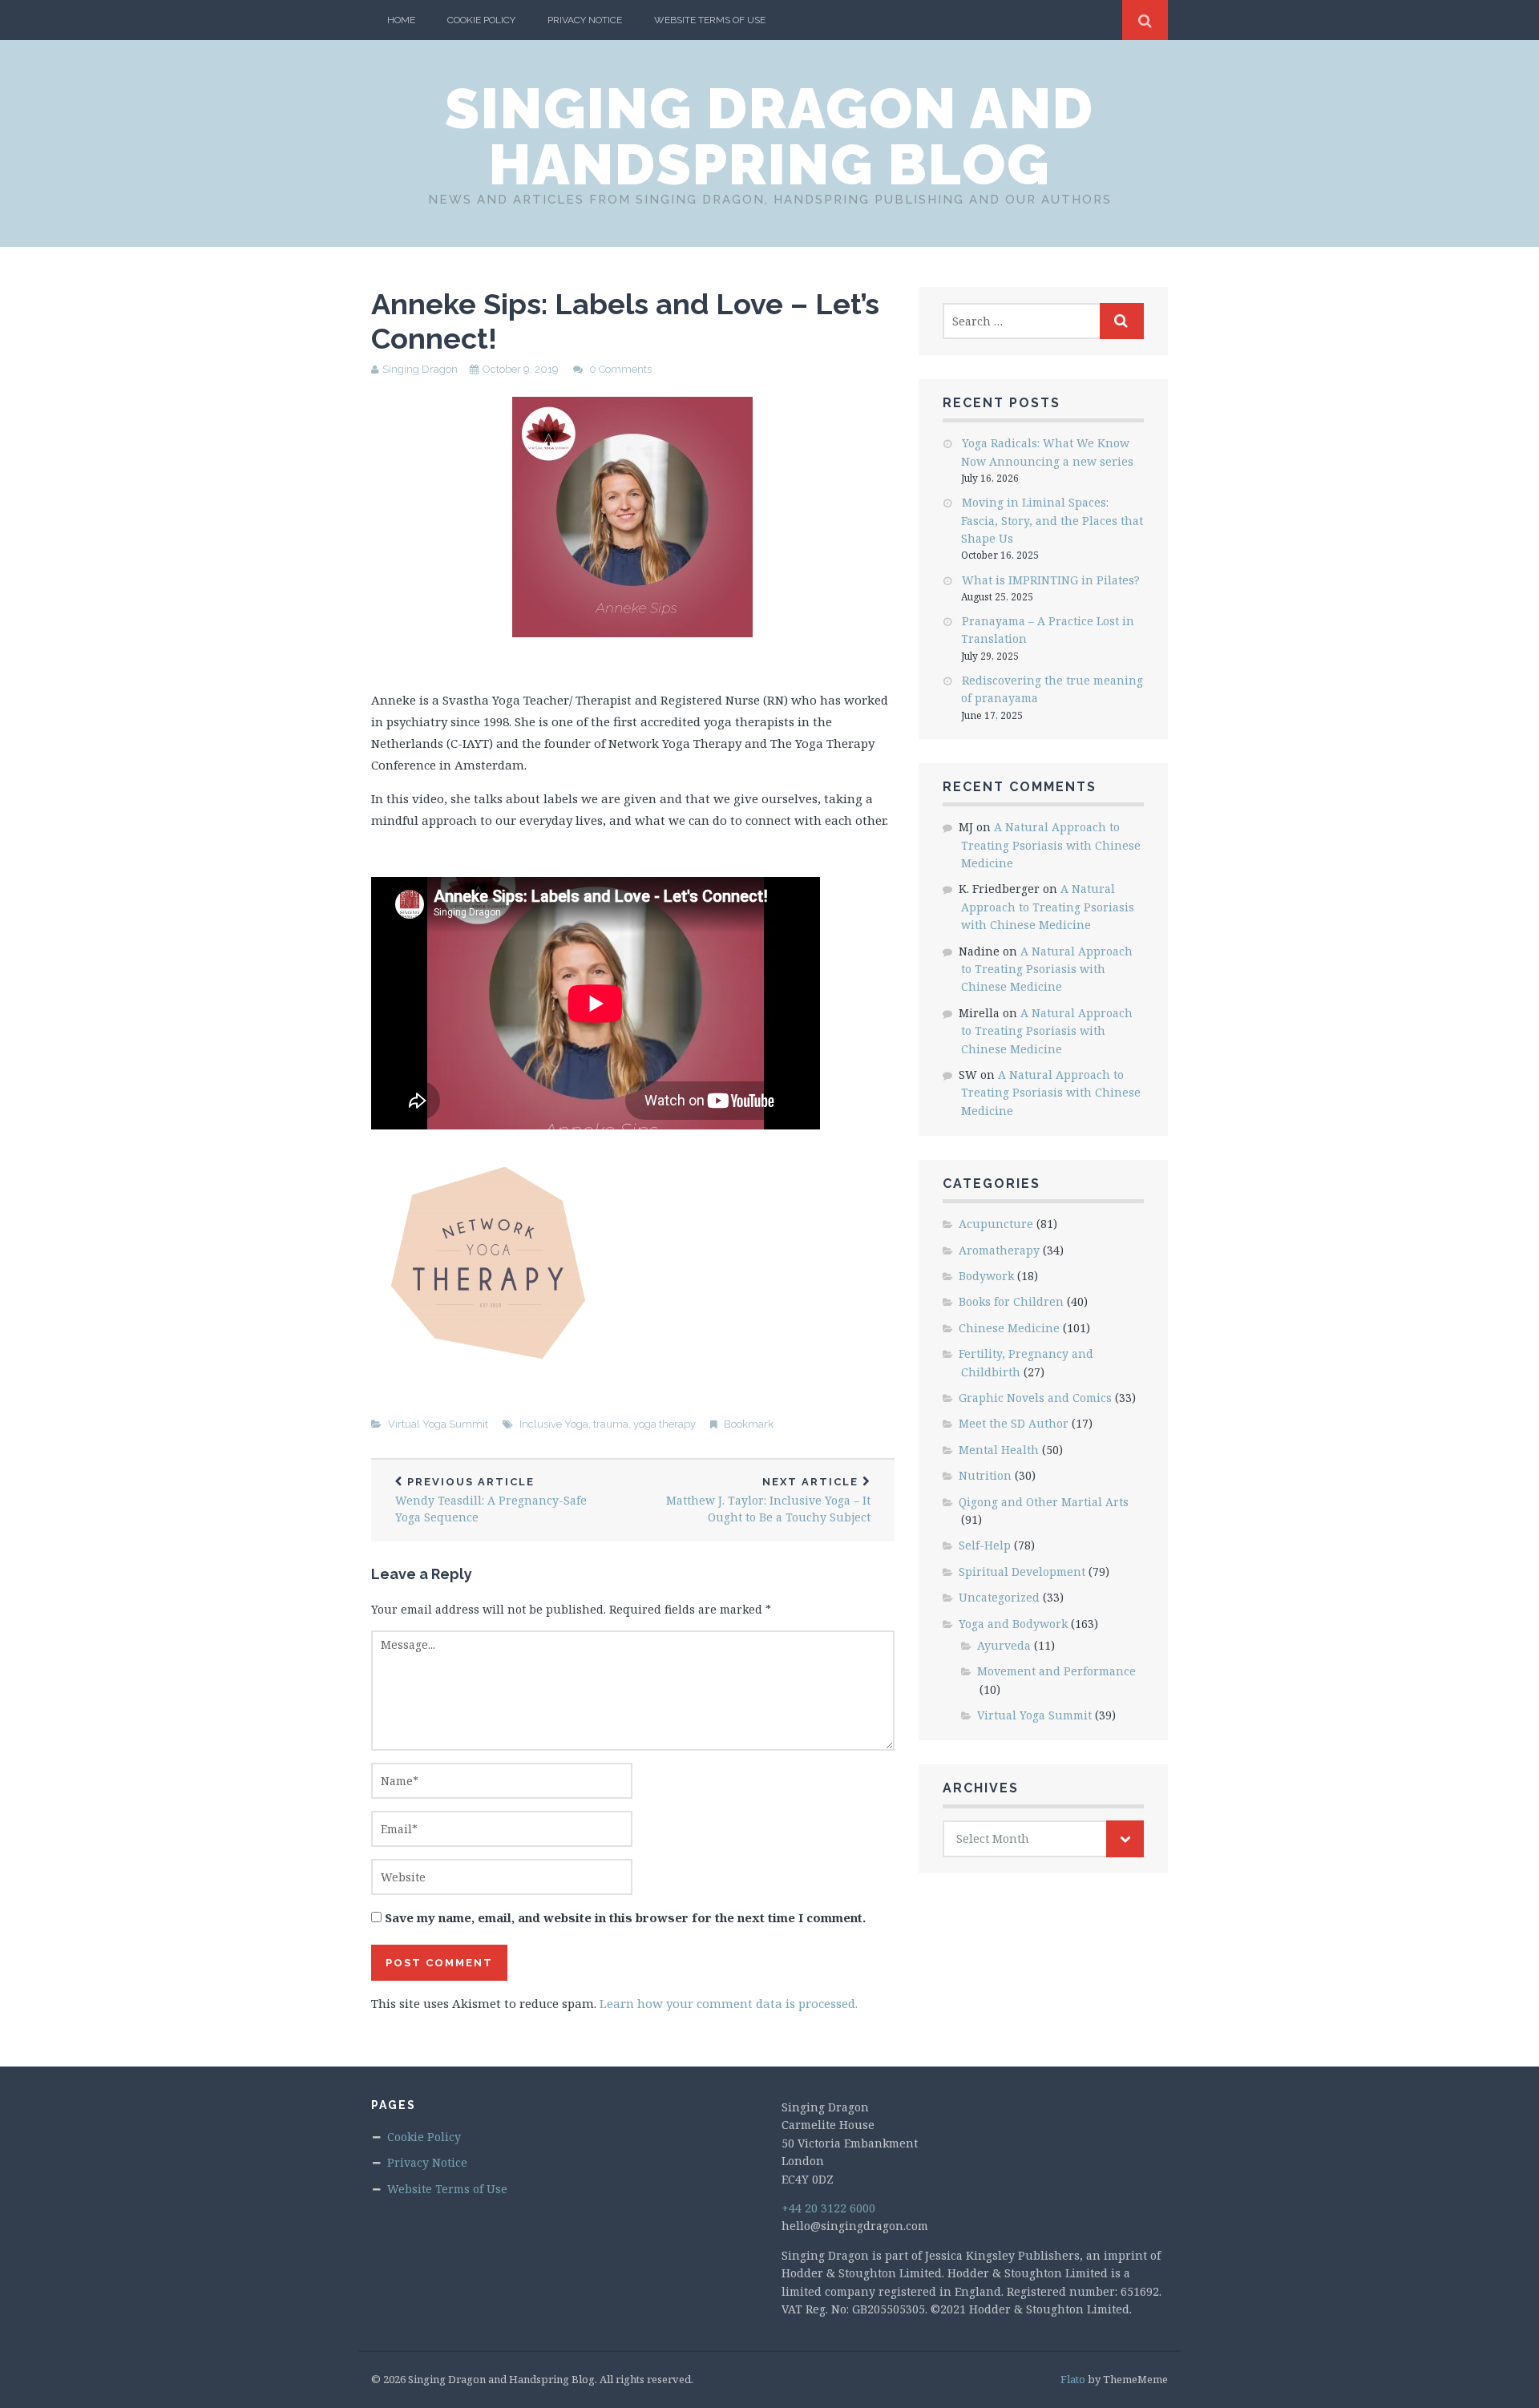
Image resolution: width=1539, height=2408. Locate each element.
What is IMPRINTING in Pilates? (1051, 580)
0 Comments (620, 369)
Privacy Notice (585, 20)
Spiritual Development (1022, 1572)
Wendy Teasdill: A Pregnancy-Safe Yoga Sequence (491, 1501)
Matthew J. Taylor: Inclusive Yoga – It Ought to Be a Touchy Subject (768, 1501)
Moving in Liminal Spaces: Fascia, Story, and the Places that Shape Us (1052, 520)
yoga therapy (664, 1424)
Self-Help (985, 1545)
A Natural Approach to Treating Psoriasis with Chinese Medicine (1051, 845)
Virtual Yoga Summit (438, 1424)
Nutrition (985, 1475)
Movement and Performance (1056, 1671)
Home (401, 20)
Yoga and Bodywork (1013, 1624)
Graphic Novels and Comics (1035, 1398)
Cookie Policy (481, 20)
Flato (1073, 2379)
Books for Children (1011, 1301)
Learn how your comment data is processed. (729, 2003)
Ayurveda (1004, 1645)
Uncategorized (999, 1597)
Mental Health (999, 1450)
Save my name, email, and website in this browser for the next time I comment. (625, 1917)
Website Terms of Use (710, 20)
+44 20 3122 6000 (828, 2208)
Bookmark (749, 1424)
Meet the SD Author (1014, 1423)
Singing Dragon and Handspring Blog (769, 136)
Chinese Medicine (1009, 1328)
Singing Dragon (420, 369)
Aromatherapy (999, 1250)
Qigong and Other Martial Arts (1044, 1502)
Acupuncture (996, 1224)
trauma (611, 1424)
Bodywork (986, 1276)
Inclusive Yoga (554, 1424)
